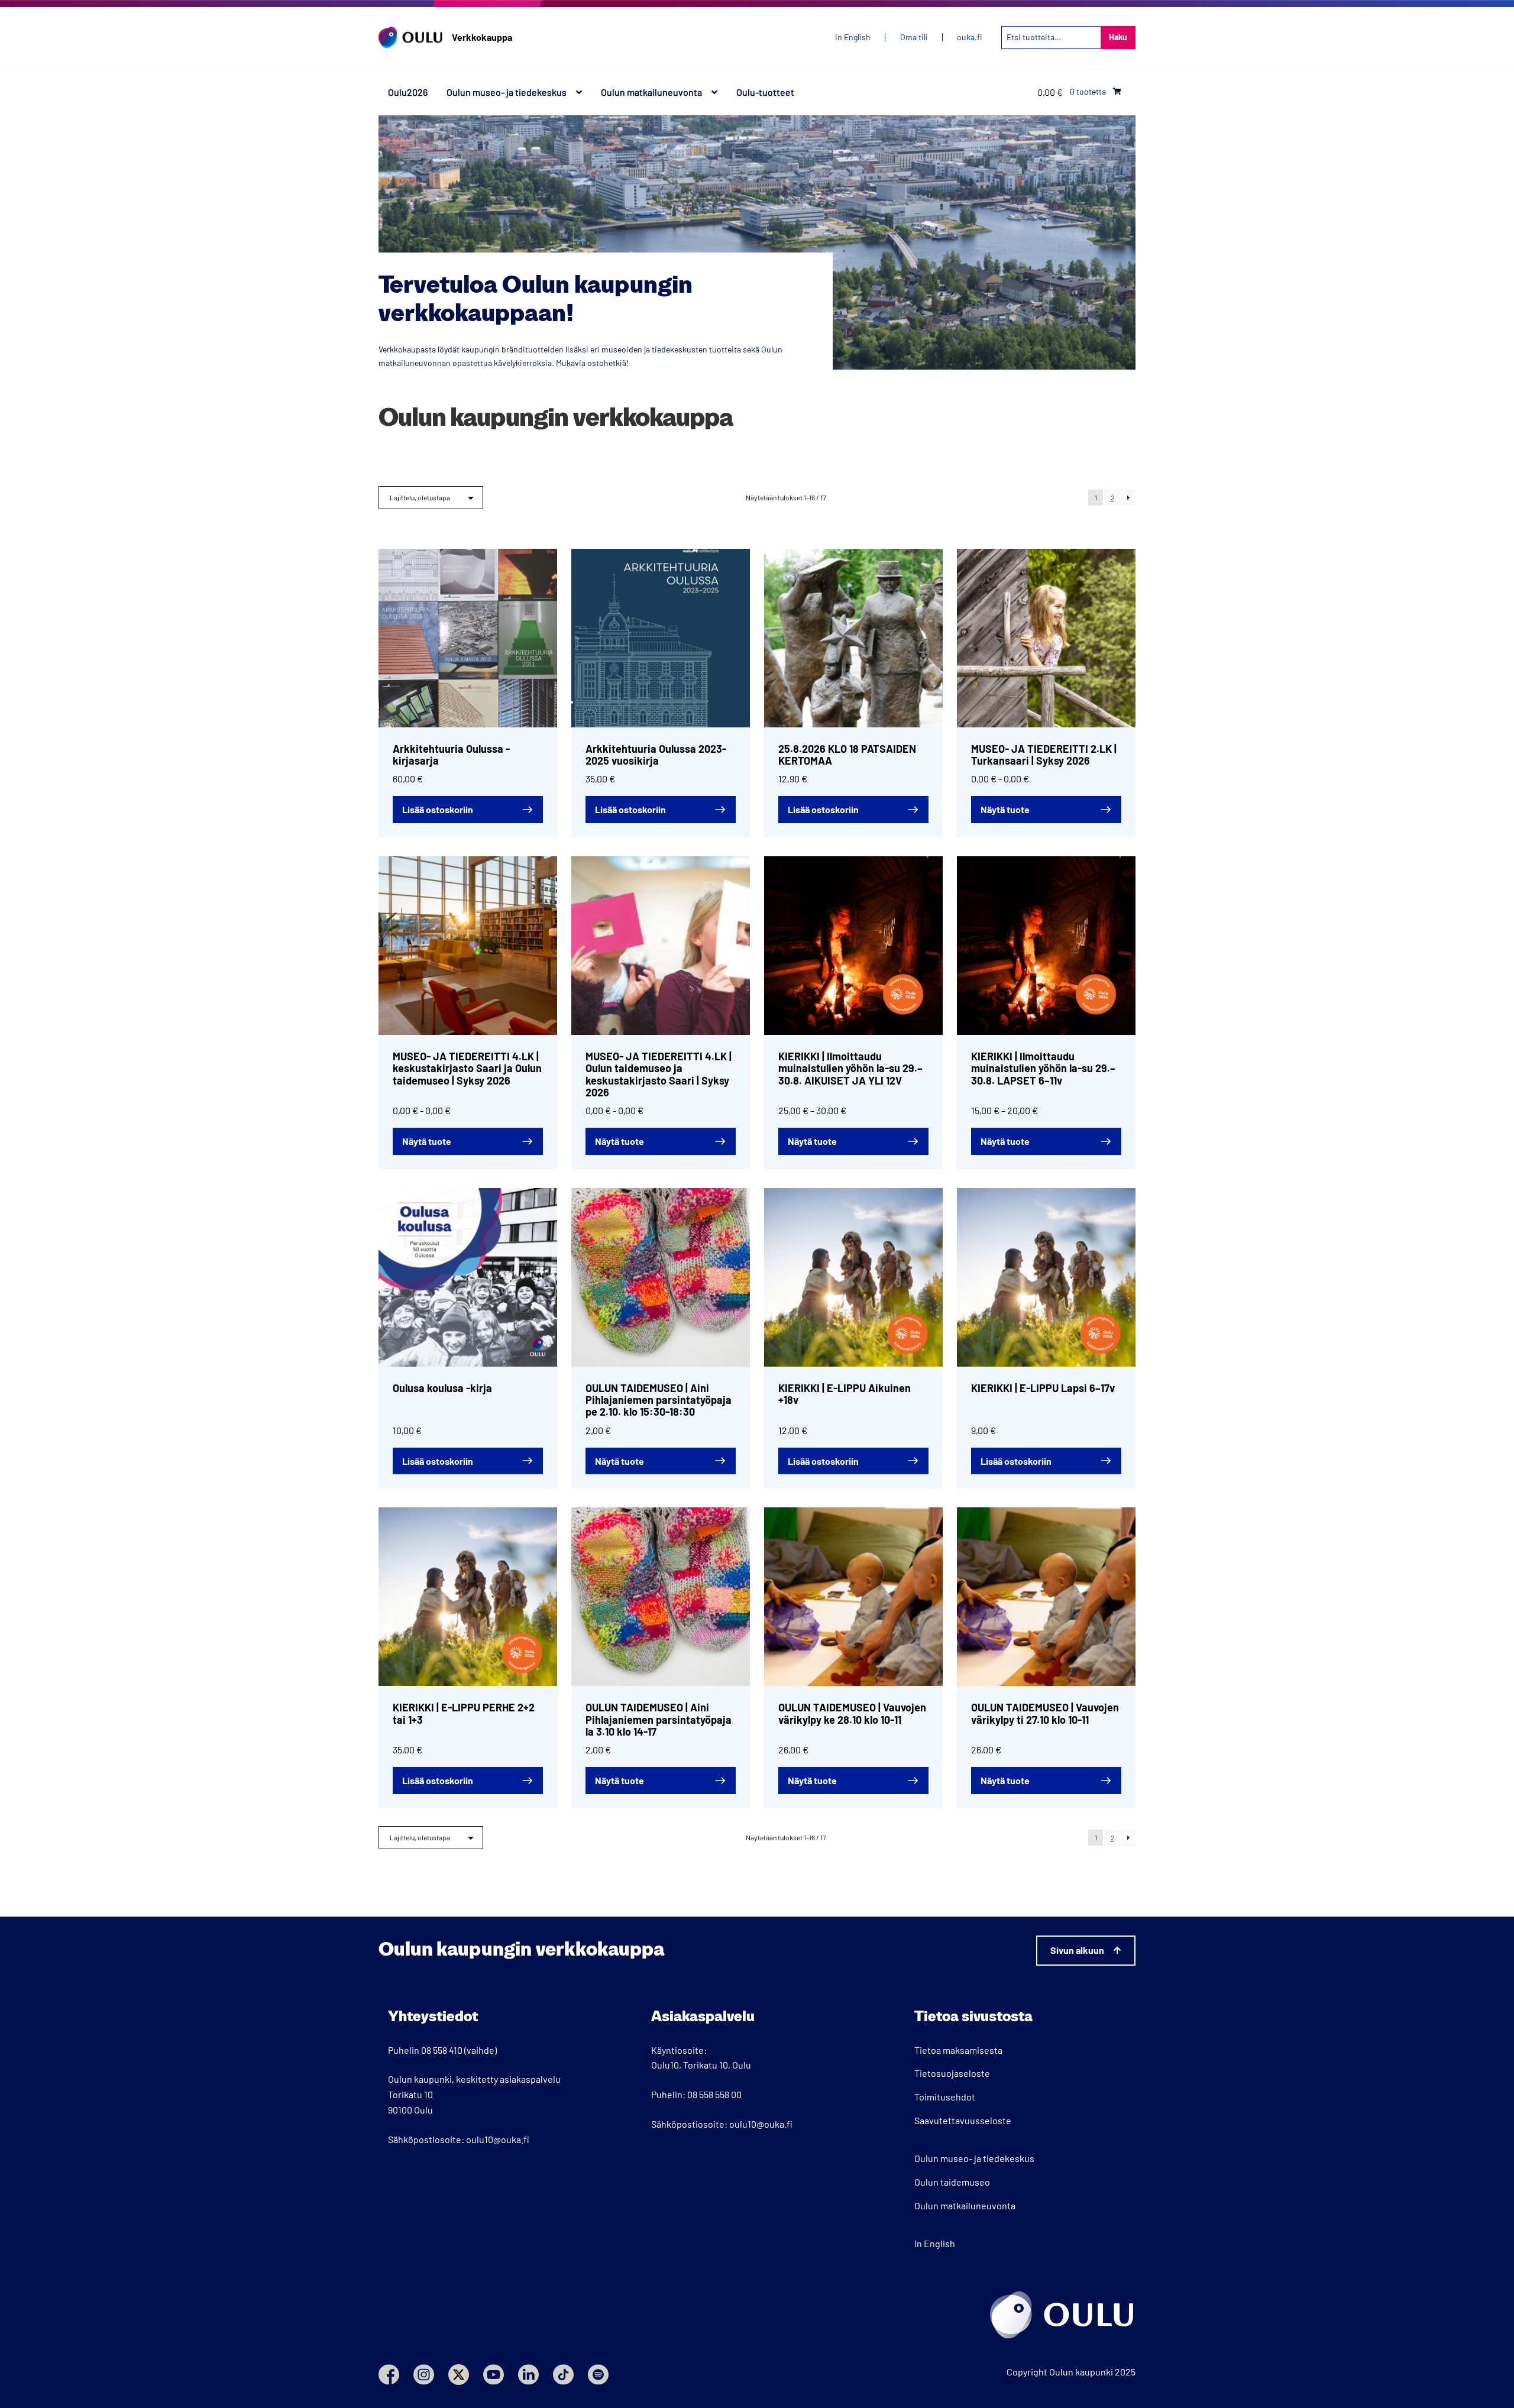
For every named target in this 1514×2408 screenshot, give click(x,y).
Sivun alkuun (1077, 1950)
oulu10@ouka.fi (498, 2139)
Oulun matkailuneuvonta (651, 92)
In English (935, 2243)
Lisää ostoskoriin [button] (438, 809)
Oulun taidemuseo (952, 2182)
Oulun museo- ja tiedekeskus (507, 92)
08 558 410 (442, 2050)
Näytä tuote (1005, 809)
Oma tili (914, 37)
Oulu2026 (408, 92)
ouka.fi (970, 37)
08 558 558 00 (714, 2094)
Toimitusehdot (945, 2097)
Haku (1118, 37)
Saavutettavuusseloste (963, 2120)
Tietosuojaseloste (952, 2073)
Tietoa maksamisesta (958, 2050)
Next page (1128, 498)
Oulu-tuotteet (765, 92)
